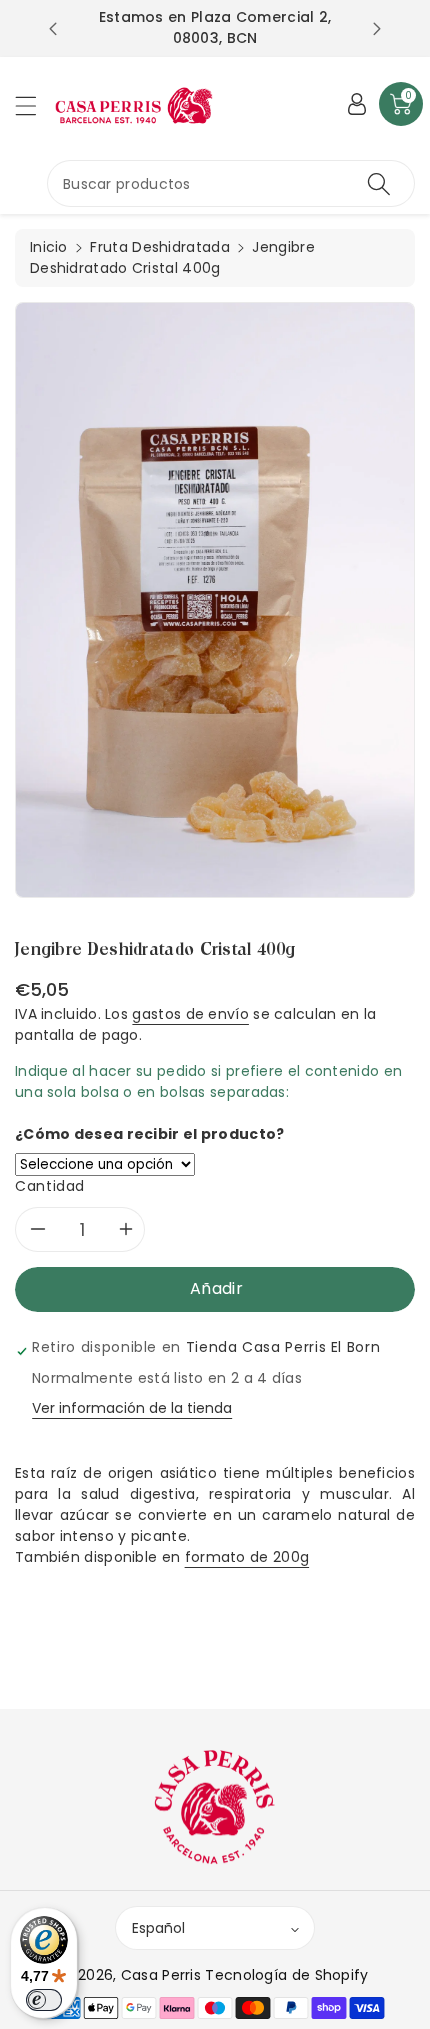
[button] (35, 105)
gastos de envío (190, 1014)
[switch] (44, 2000)
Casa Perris (161, 1975)
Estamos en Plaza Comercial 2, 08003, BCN (215, 27)
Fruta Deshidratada (159, 247)
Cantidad (50, 1186)
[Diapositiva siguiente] (377, 29)
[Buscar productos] (379, 183)
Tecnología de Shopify (286, 1975)
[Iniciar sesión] (357, 104)
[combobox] (231, 183)
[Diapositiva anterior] (53, 29)
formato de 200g (247, 1557)
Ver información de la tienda (132, 1408)
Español (158, 1928)
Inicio (49, 247)
